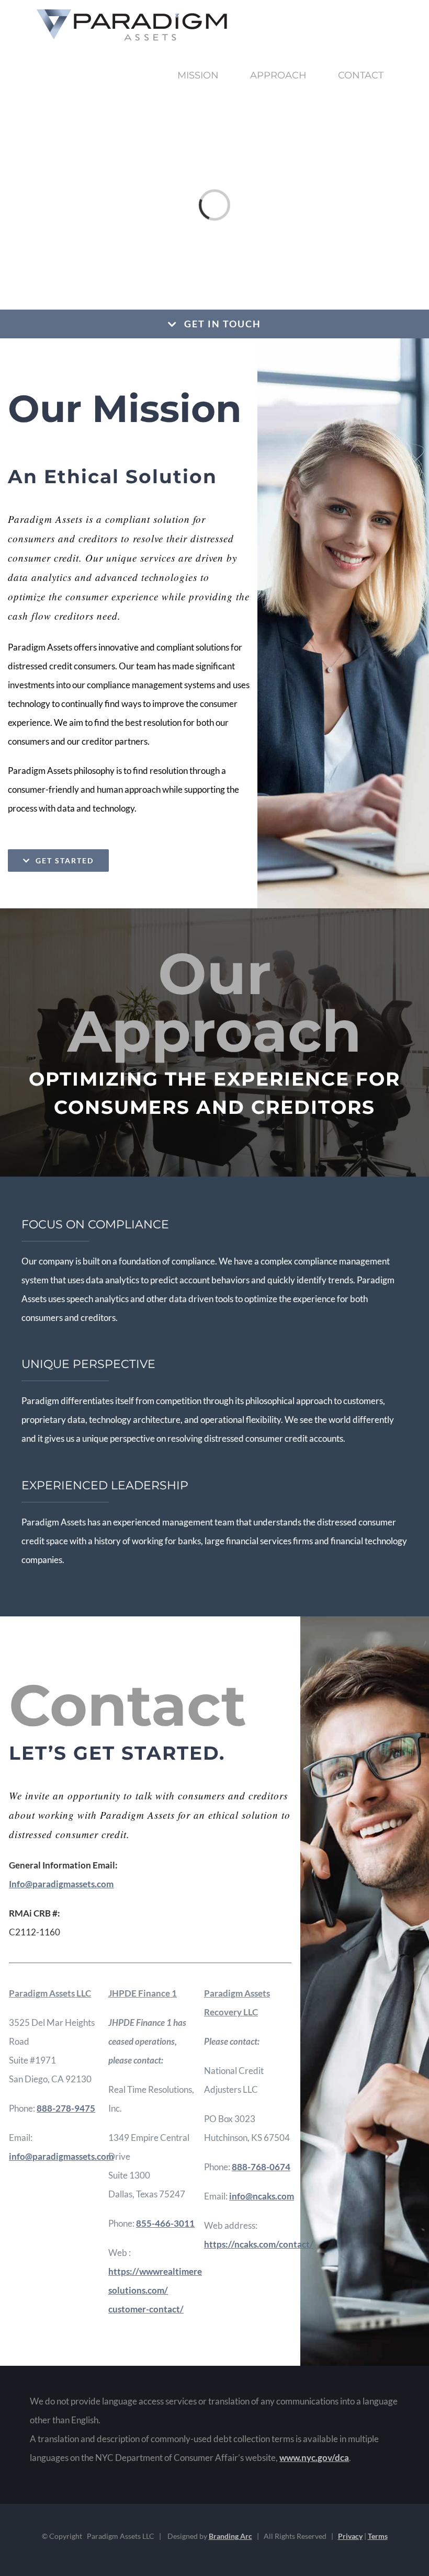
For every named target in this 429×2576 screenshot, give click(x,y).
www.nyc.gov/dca (314, 2458)
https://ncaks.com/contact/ (259, 2244)
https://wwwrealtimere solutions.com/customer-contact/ (155, 2290)
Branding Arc (230, 2536)
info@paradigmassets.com (61, 2156)
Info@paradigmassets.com (61, 1884)
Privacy (350, 2536)
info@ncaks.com (262, 2196)
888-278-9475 (66, 2108)
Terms (378, 2536)
